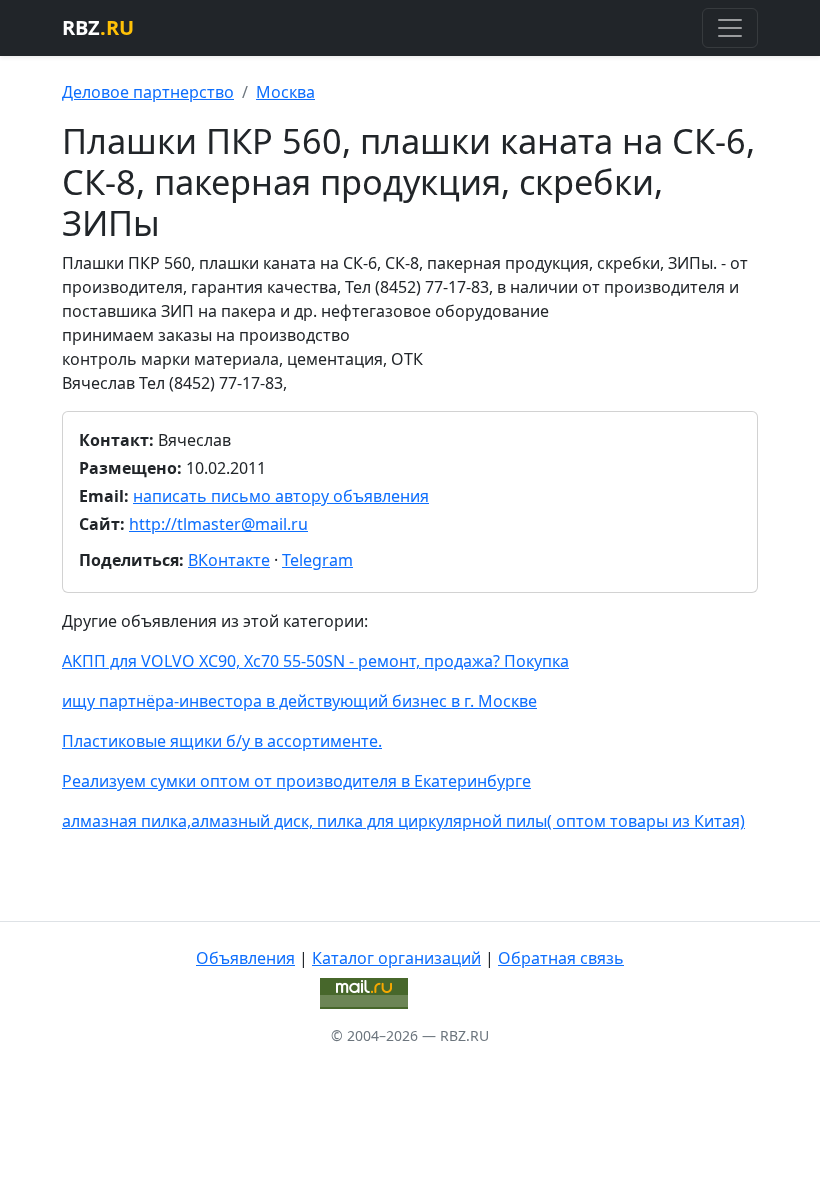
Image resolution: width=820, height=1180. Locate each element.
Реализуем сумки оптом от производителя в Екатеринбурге (296, 781)
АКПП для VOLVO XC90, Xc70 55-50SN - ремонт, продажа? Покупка (315, 661)
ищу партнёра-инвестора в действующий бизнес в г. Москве (299, 701)
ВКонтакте (229, 560)
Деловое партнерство (148, 92)
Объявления (245, 958)
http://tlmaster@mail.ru (218, 524)
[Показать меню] (730, 28)
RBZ (98, 27)
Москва (285, 92)
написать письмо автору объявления (281, 496)
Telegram (317, 560)
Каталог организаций (396, 958)
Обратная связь (561, 958)
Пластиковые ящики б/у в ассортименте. (222, 741)
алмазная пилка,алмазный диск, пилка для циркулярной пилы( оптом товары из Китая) (403, 821)
